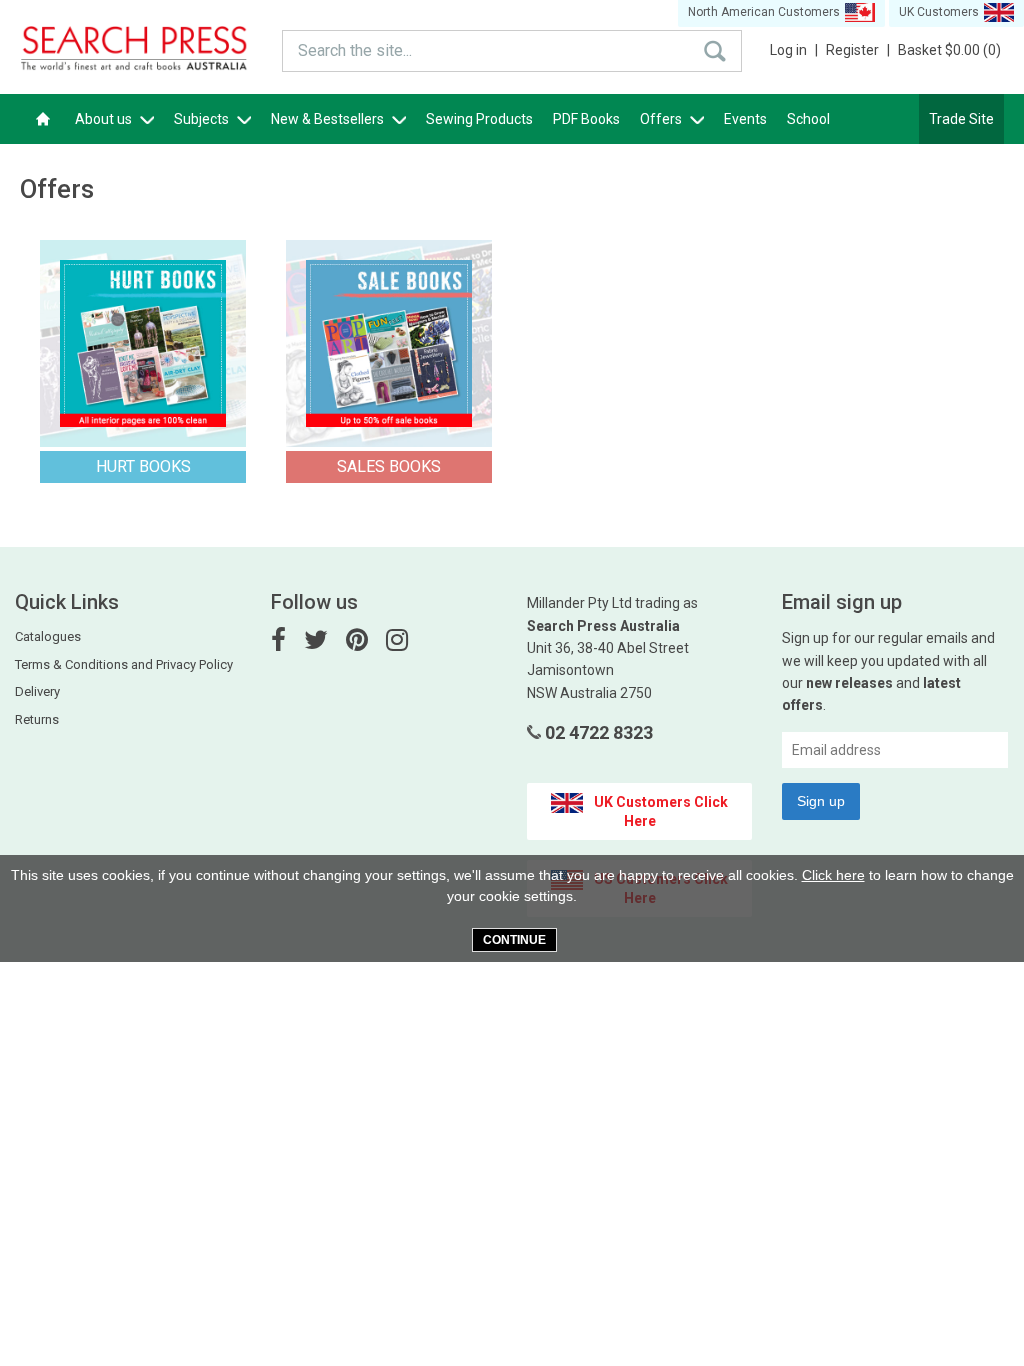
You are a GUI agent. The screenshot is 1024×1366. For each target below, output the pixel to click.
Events (745, 119)
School (808, 119)
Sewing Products (479, 119)
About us (105, 119)
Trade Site (961, 119)
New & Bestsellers (329, 119)
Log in (794, 50)
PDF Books (586, 119)
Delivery (37, 691)
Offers (662, 119)
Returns (37, 719)
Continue (514, 940)
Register (858, 50)
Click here (833, 875)
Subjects (203, 119)
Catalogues (48, 636)
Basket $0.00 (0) (949, 50)
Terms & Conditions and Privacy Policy (124, 664)
